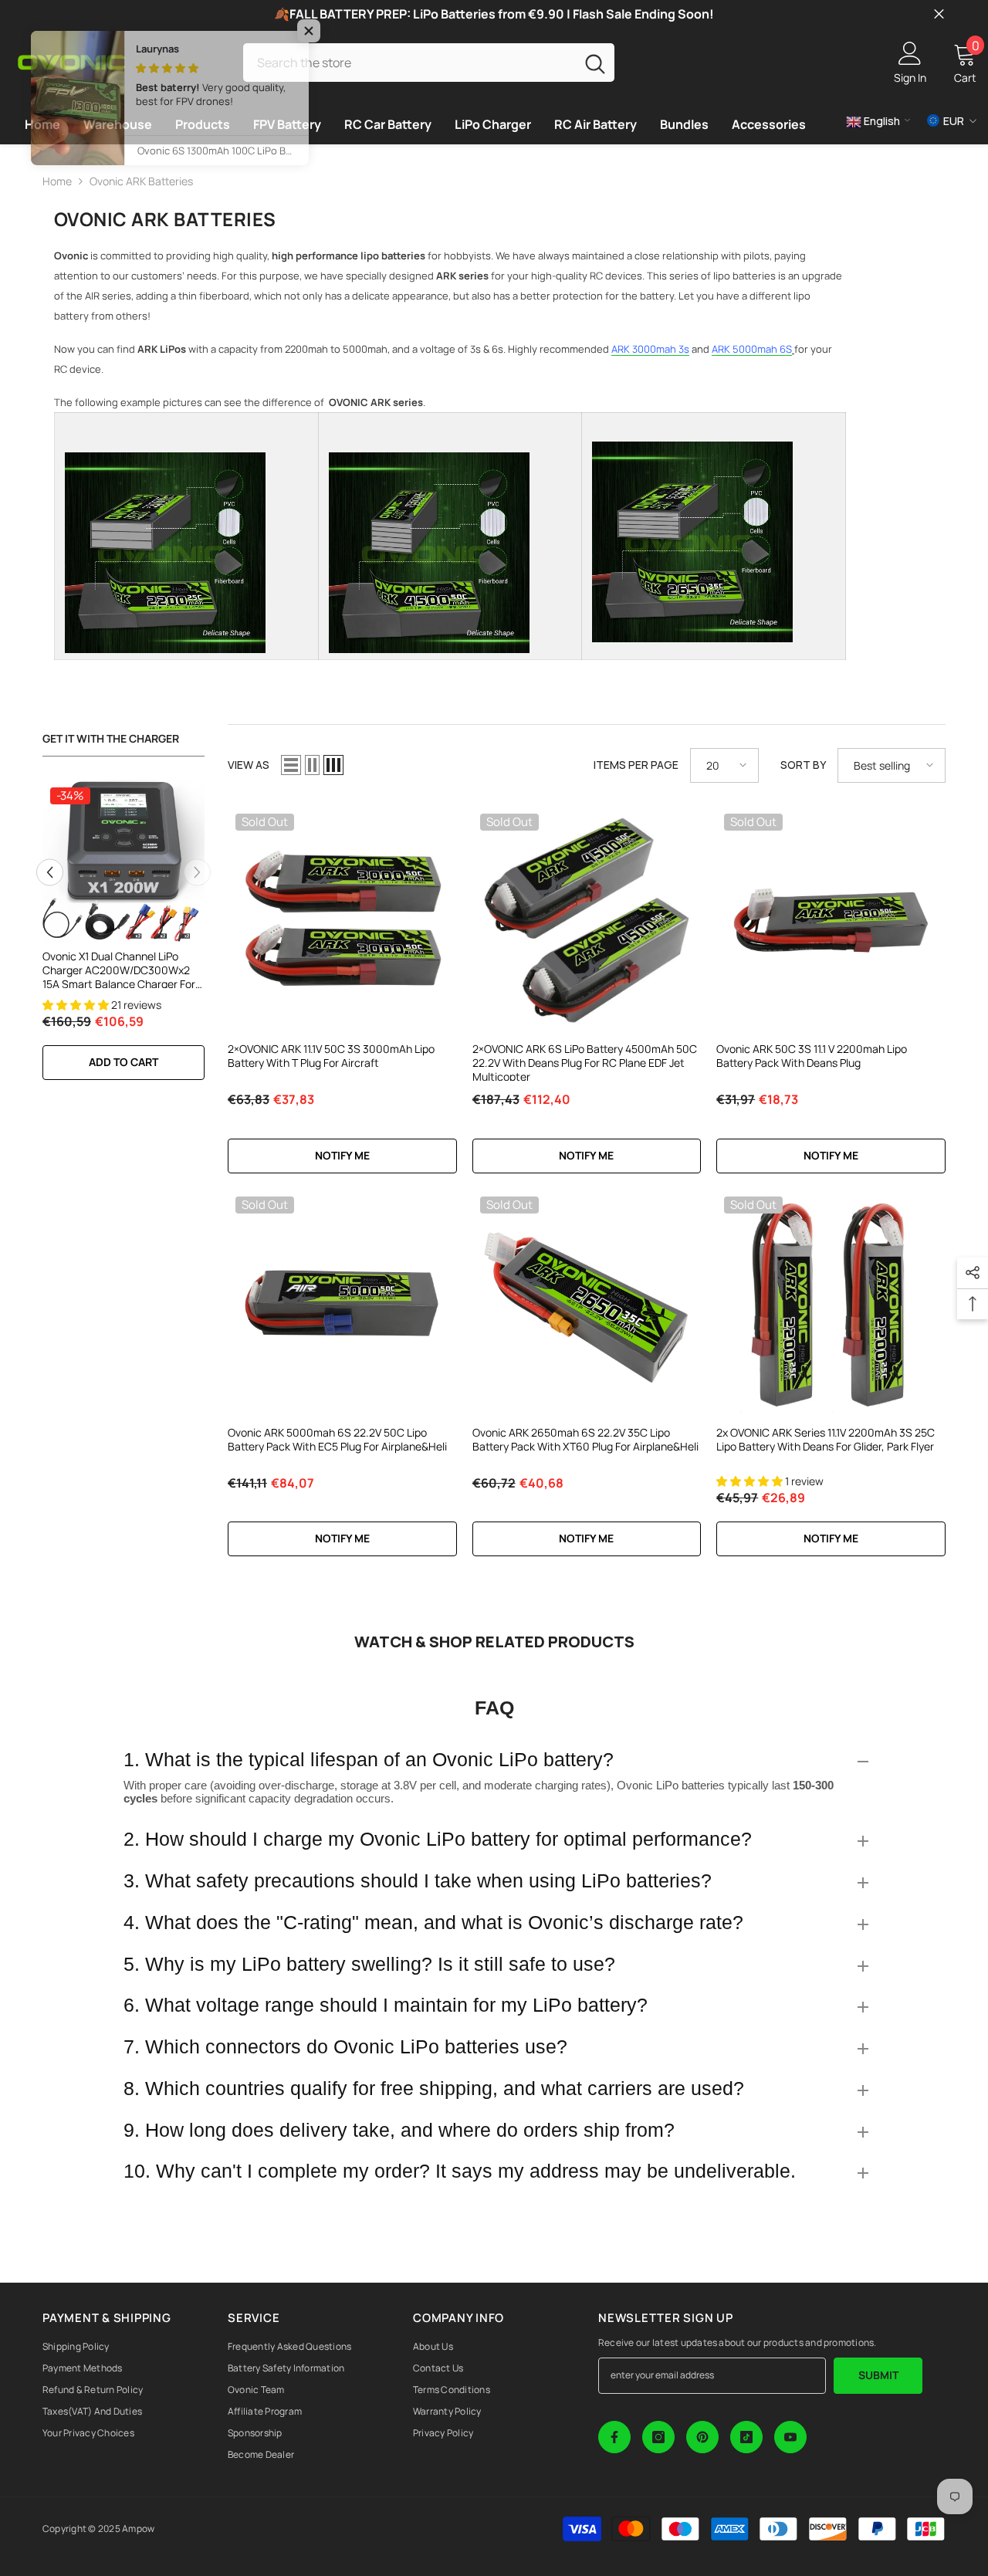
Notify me (342, 1155)
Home (57, 181)
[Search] (429, 62)
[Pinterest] (702, 2437)
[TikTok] (746, 2437)
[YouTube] (790, 2437)
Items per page (636, 765)
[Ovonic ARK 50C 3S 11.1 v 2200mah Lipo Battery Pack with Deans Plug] (831, 921)
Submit (878, 2375)
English (881, 121)
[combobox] (409, 62)
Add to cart (123, 1062)
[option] (123, 938)
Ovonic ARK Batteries (141, 181)
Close (939, 14)
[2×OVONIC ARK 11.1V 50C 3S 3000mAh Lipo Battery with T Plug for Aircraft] (342, 921)
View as (249, 765)
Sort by (803, 765)
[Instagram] (658, 2437)
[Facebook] (614, 2437)
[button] (50, 872)
